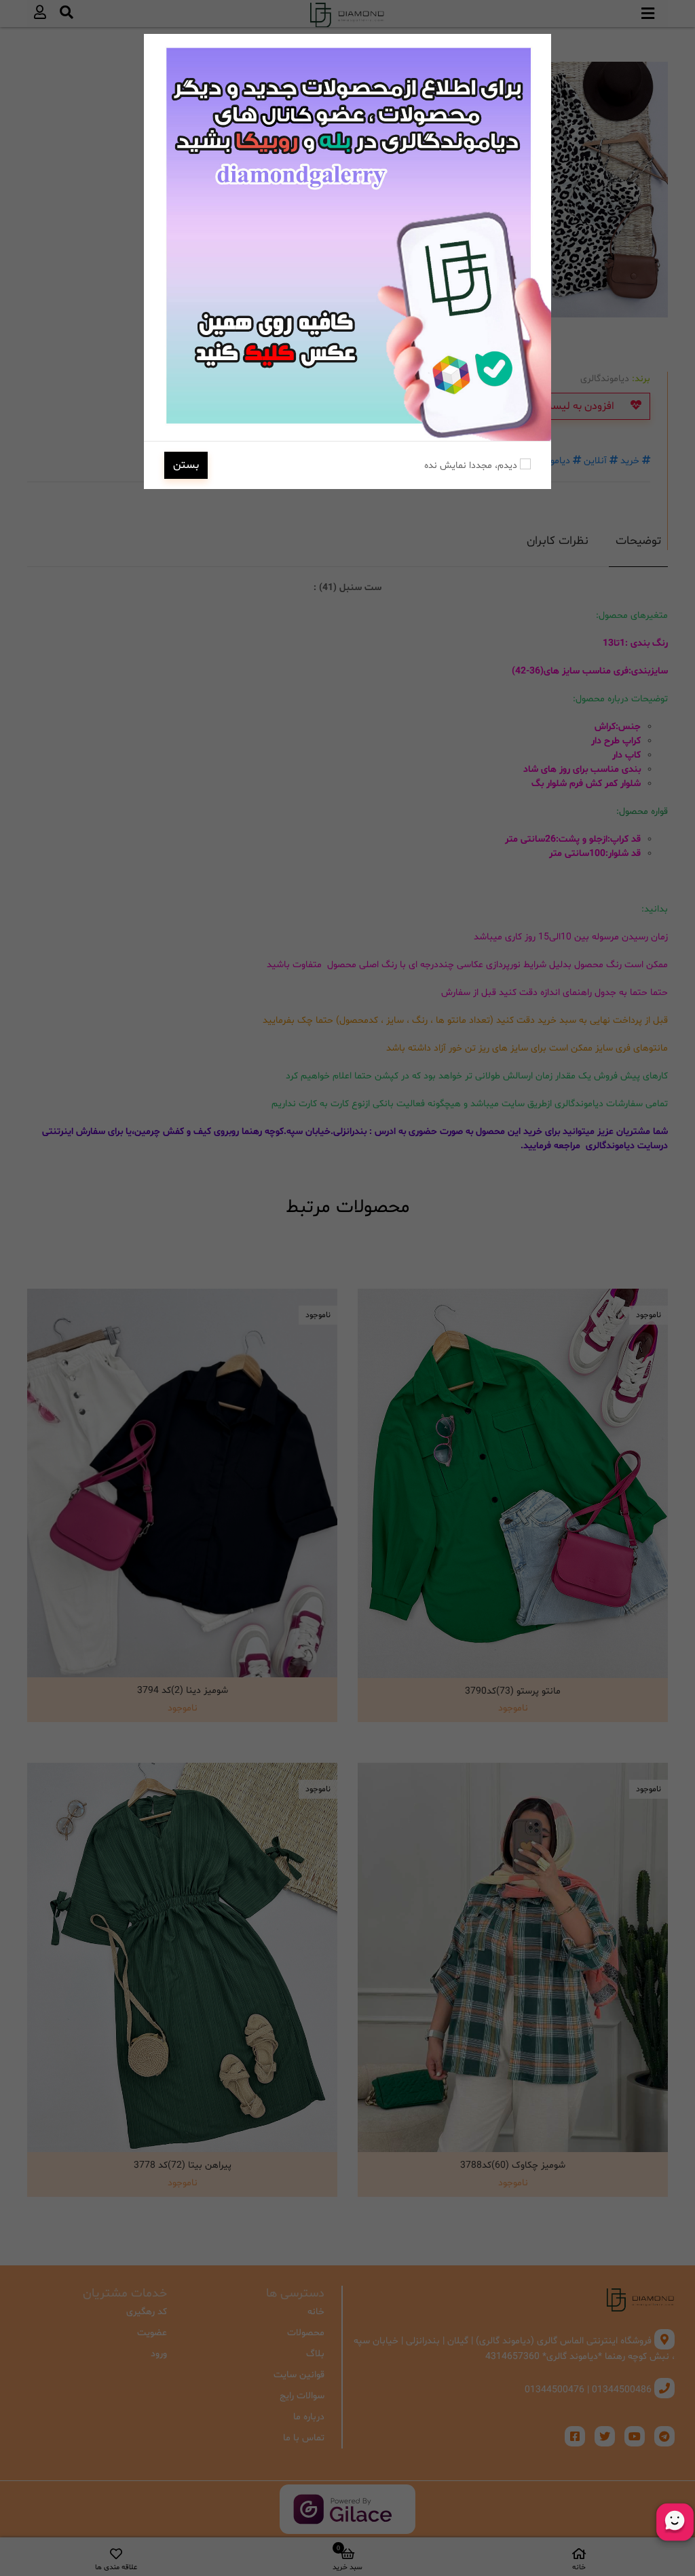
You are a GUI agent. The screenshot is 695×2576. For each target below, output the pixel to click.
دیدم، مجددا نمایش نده (472, 466)
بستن (186, 465)
